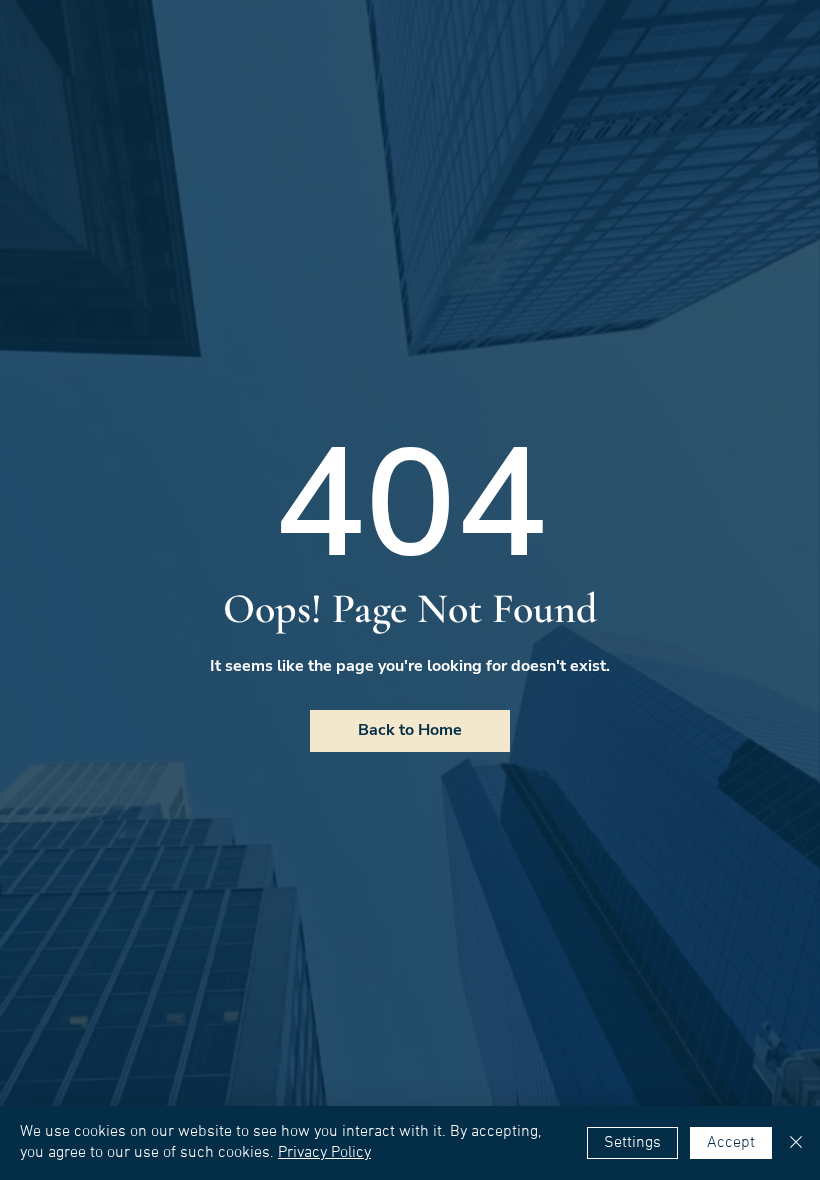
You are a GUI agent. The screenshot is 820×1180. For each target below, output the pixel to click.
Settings (632, 1143)
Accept (731, 1143)
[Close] (796, 1143)
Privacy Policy (324, 1153)
